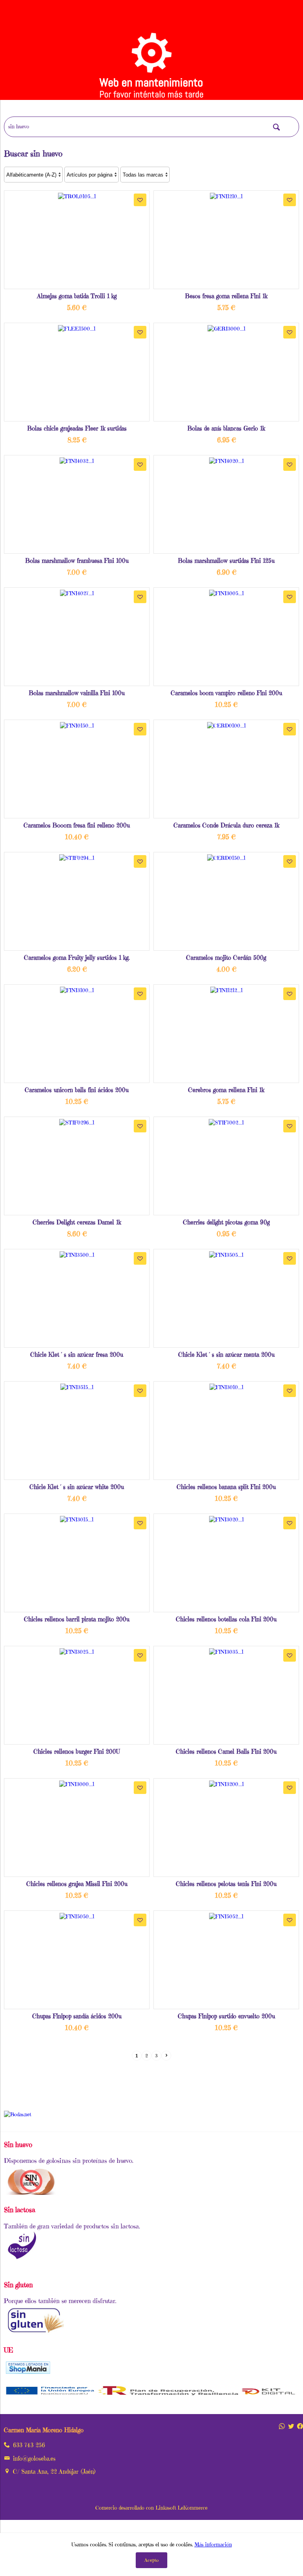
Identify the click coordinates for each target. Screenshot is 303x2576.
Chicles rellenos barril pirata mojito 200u (77, 1619)
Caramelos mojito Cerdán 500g (226, 958)
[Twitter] (291, 2426)
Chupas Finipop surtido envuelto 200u (226, 2016)
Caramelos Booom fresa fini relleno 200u (77, 825)
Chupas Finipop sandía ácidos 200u (77, 2016)
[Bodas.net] (18, 2114)
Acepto (151, 2560)
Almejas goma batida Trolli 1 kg (77, 296)
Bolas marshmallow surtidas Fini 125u (226, 561)
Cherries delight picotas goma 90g (226, 1222)
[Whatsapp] (282, 2426)
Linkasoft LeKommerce (181, 2508)
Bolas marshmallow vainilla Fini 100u (77, 693)
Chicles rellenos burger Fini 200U (77, 1751)
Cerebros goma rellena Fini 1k (226, 1090)
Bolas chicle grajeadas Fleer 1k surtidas (77, 428)
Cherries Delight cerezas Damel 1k (77, 1222)
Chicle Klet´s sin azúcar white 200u (77, 1487)
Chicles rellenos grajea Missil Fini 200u (77, 1884)
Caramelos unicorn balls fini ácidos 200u (77, 1090)
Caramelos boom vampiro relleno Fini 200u (226, 693)
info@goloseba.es (34, 2458)
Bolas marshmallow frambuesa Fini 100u (77, 561)
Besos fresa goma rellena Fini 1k (226, 296)
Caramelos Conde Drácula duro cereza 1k (226, 825)
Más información (213, 2545)
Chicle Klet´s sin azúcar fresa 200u (77, 1355)
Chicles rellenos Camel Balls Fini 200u (226, 1751)
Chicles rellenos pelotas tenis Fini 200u (226, 1884)
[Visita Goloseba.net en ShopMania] (28, 2371)
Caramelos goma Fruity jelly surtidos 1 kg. (77, 958)
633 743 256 (29, 2445)
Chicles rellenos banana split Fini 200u (226, 1487)
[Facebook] (300, 2426)
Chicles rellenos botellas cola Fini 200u (226, 1619)
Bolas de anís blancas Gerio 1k (226, 428)
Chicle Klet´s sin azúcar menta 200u (226, 1355)
